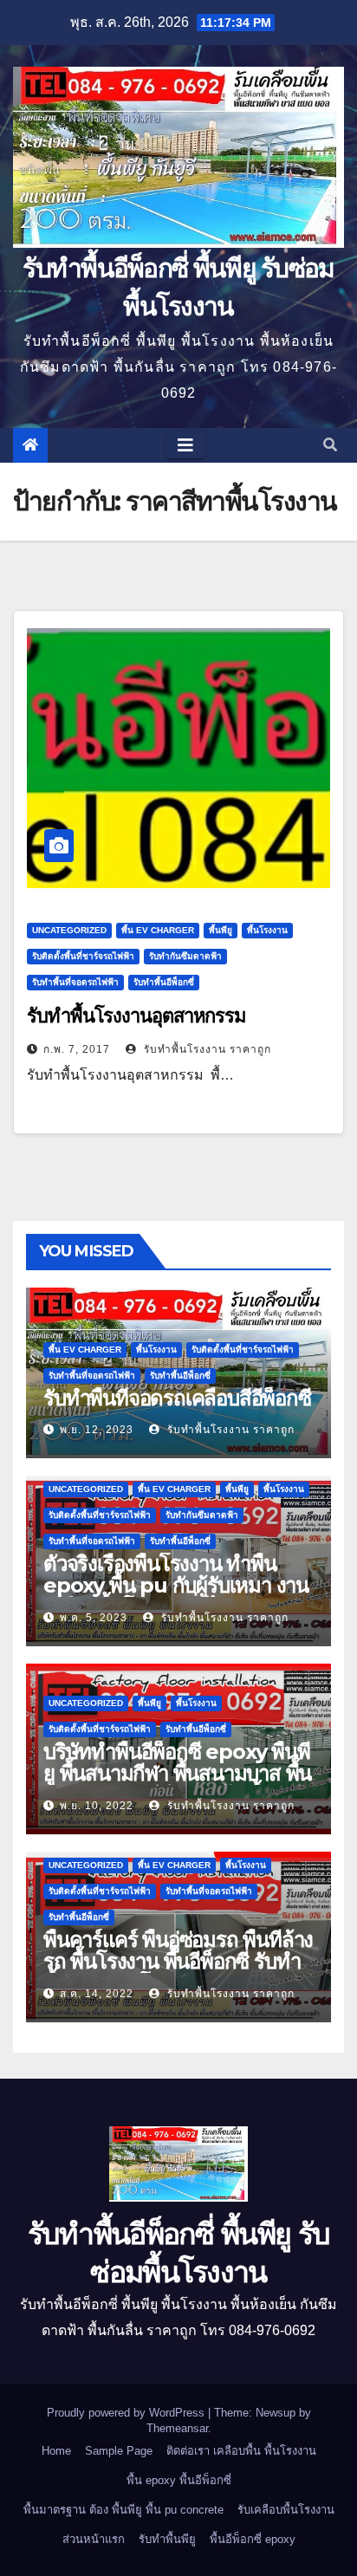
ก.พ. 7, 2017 (77, 1049)
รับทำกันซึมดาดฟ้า (185, 956)
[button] (330, 445)
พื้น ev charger (158, 930)
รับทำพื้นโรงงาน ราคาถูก (206, 1049)
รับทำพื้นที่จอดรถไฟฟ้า (75, 982)
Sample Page (119, 2451)
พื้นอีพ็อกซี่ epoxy (253, 2539)
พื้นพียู (221, 930)
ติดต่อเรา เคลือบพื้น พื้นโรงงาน (241, 2451)
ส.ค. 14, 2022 (97, 1994)
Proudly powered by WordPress (127, 2413)
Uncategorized (69, 930)
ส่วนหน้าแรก (94, 2539)
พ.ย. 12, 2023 (97, 1430)
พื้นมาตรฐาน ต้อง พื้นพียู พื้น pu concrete (123, 2510)
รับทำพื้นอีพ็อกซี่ (164, 982)
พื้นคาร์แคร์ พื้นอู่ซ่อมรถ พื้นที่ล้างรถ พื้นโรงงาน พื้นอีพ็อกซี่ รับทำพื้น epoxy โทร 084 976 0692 (178, 1961)
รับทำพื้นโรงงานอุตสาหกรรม (136, 1016)
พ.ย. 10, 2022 (97, 1806)
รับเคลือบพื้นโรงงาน (286, 2510)
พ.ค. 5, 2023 (94, 1618)
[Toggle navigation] (185, 445)
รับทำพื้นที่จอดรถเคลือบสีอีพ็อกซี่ (177, 1398)
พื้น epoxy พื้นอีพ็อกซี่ (179, 2480)
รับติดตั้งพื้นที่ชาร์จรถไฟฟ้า (83, 956)
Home (56, 2451)
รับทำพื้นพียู (167, 2539)
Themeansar (177, 2428)
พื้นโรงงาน (267, 930)
